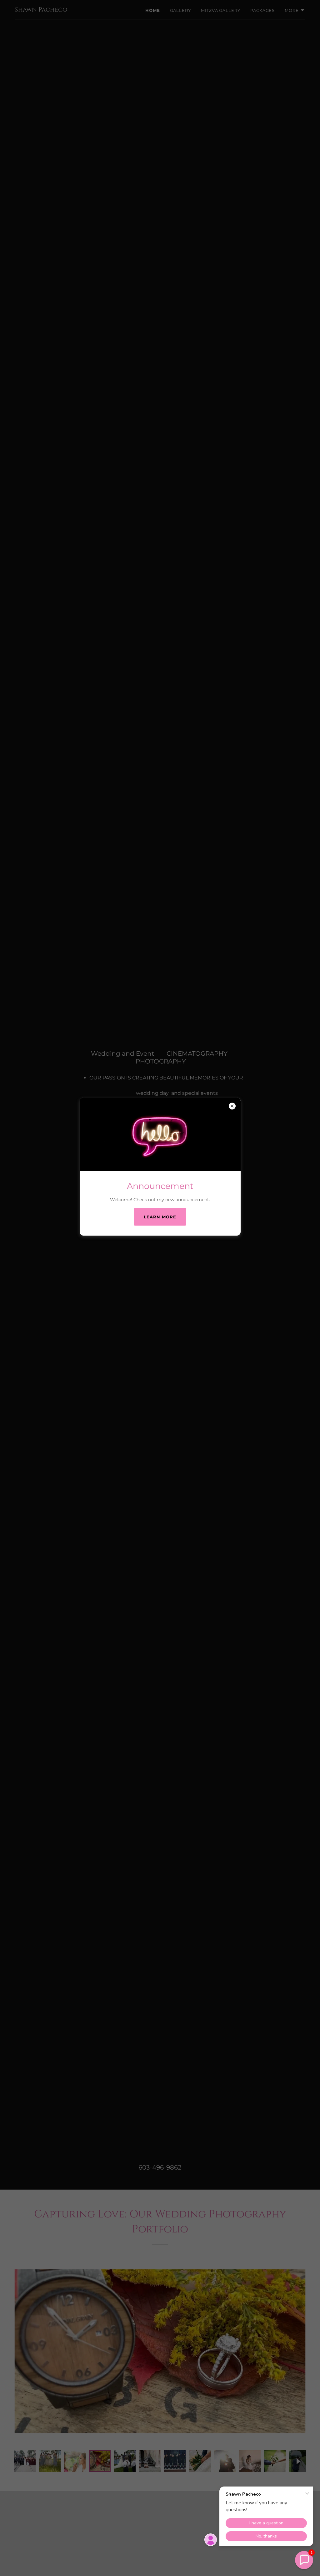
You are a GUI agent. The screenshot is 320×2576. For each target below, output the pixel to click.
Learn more (160, 1217)
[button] (304, 2560)
